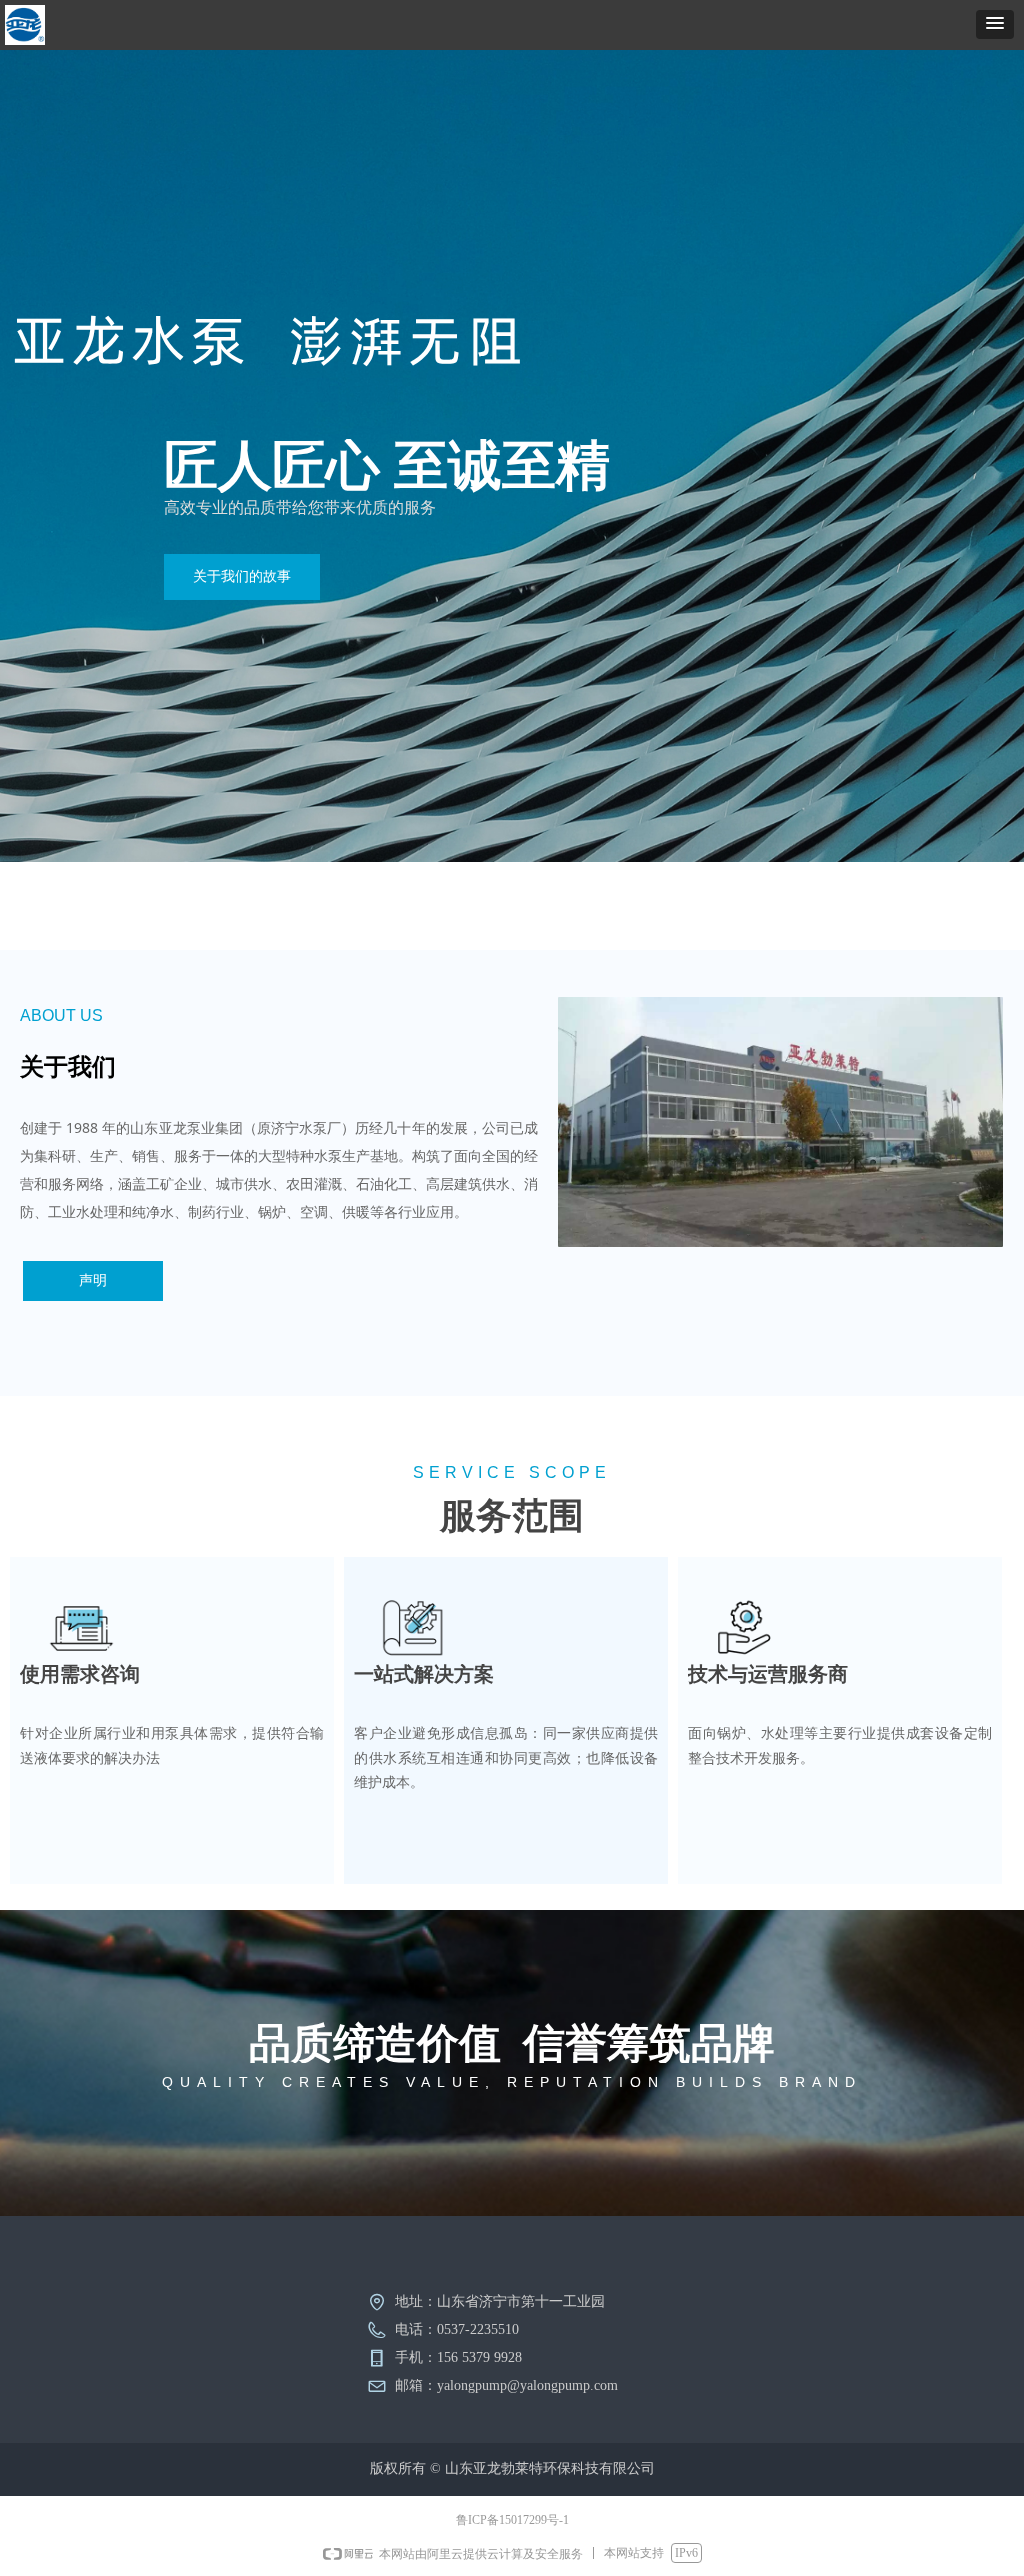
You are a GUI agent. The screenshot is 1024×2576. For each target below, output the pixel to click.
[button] (995, 24)
